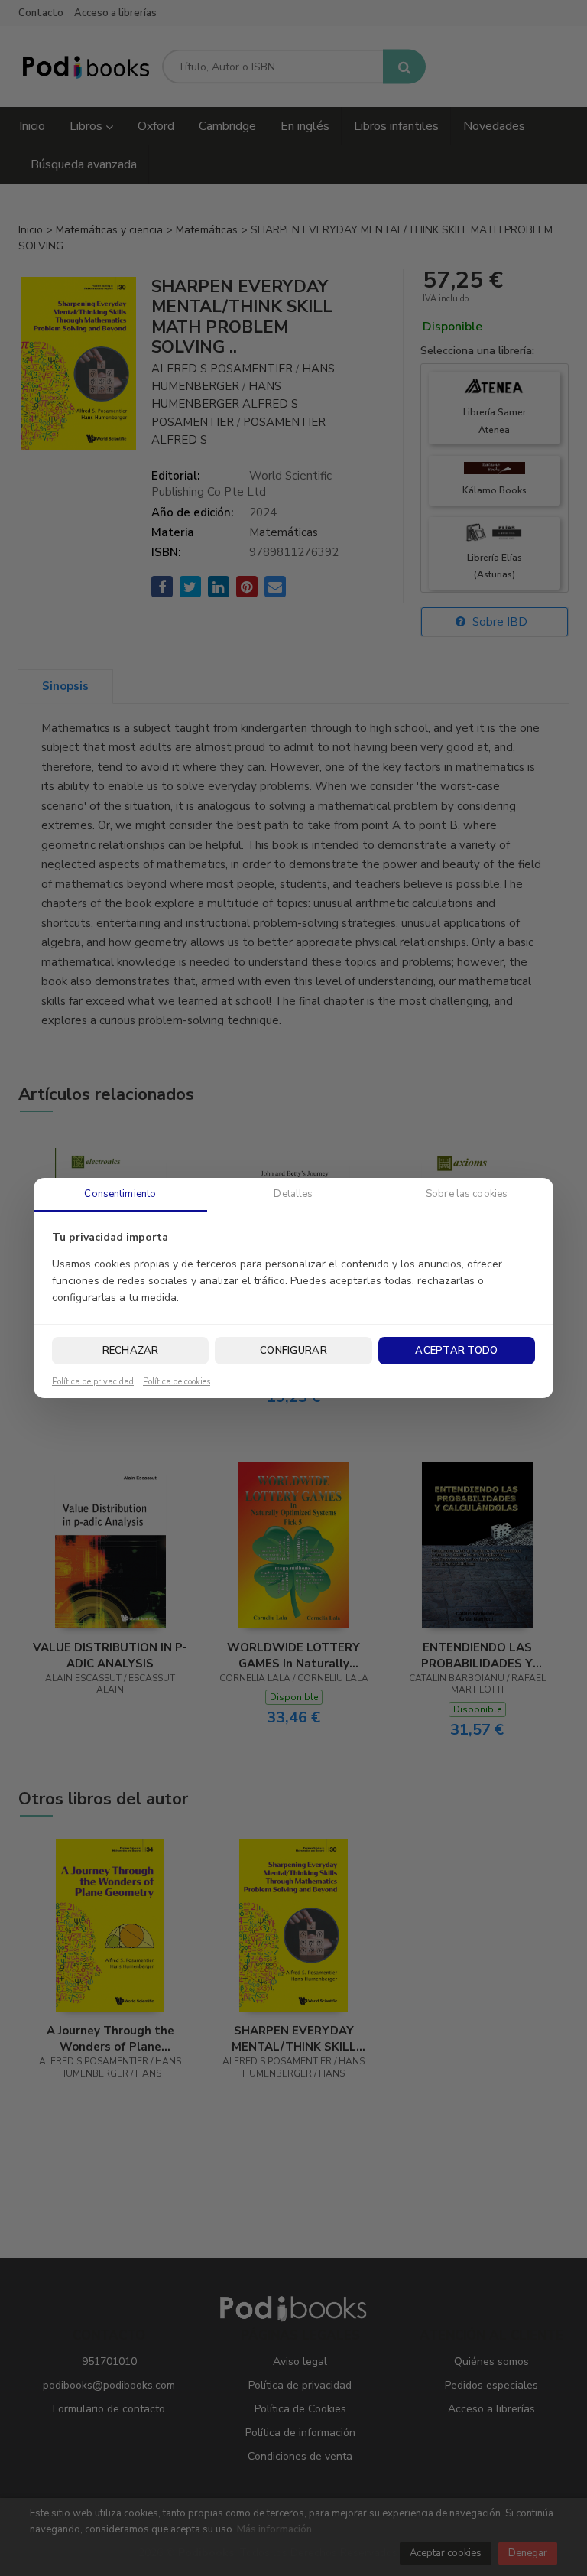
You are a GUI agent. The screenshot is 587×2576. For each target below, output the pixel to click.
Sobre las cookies (467, 1194)
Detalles (293, 1194)
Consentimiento (120, 1194)
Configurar (293, 1351)
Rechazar (131, 1351)
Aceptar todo (456, 1351)
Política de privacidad (93, 1382)
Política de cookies (177, 1382)
